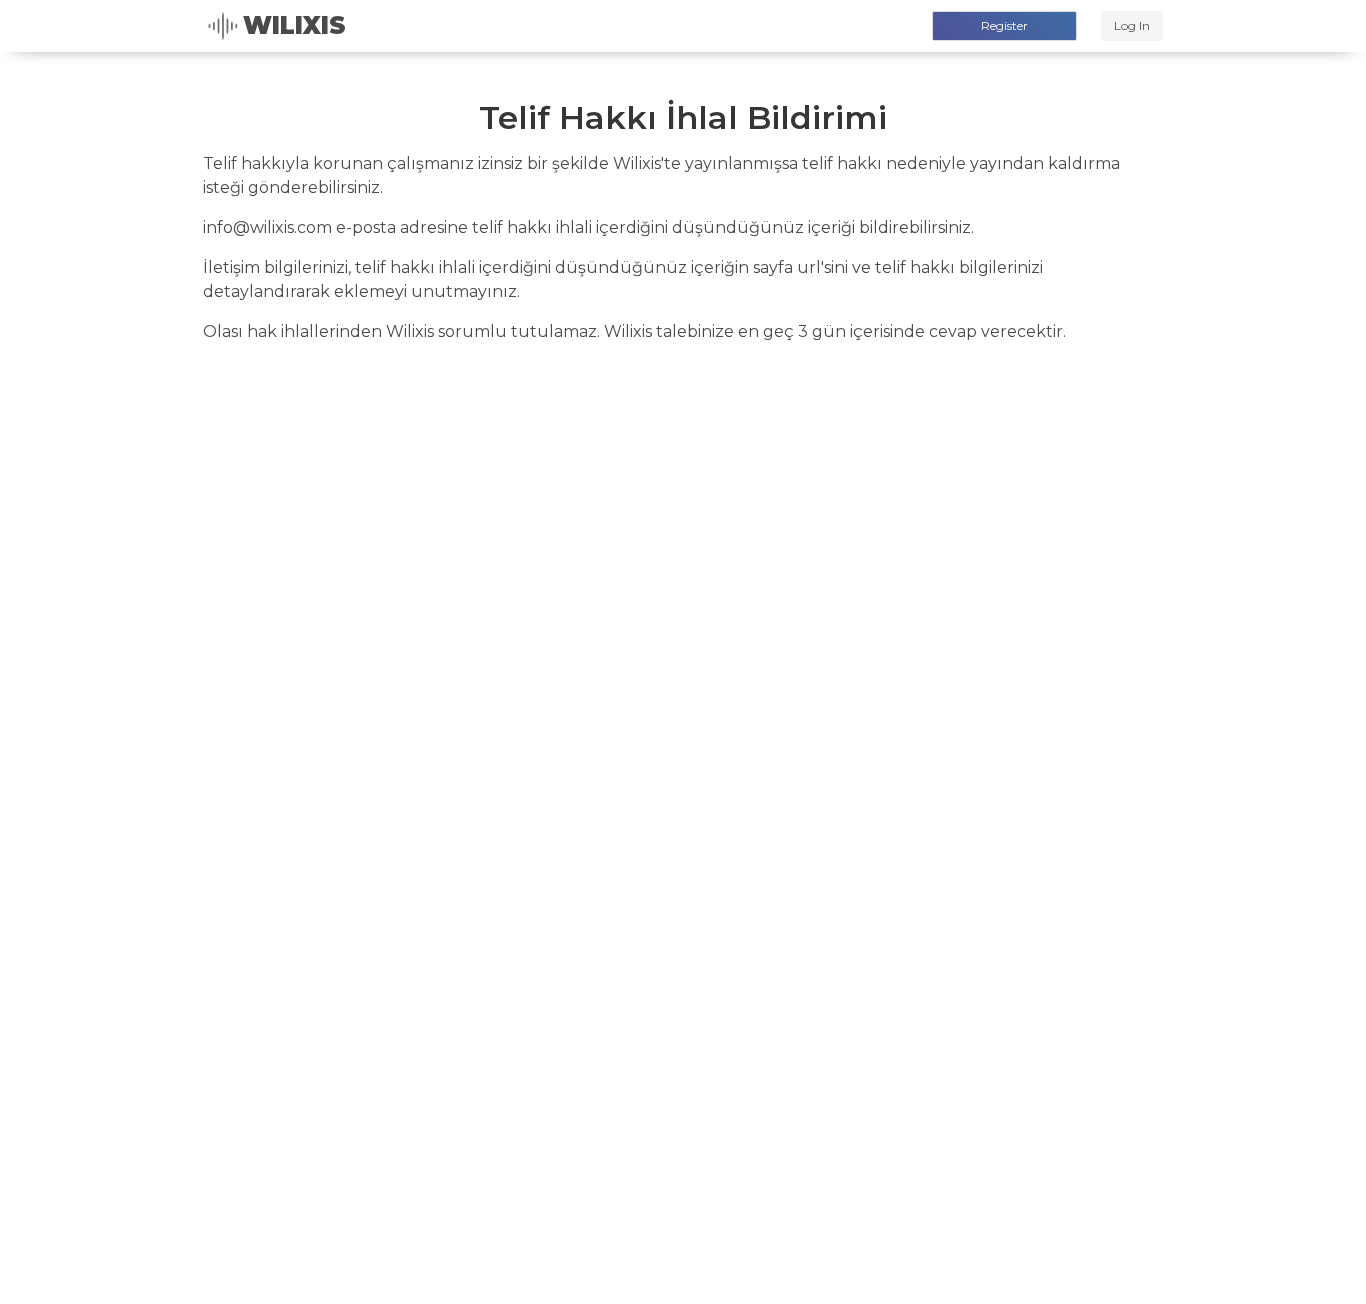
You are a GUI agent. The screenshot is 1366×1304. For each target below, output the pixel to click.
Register (1004, 25)
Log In (1132, 25)
